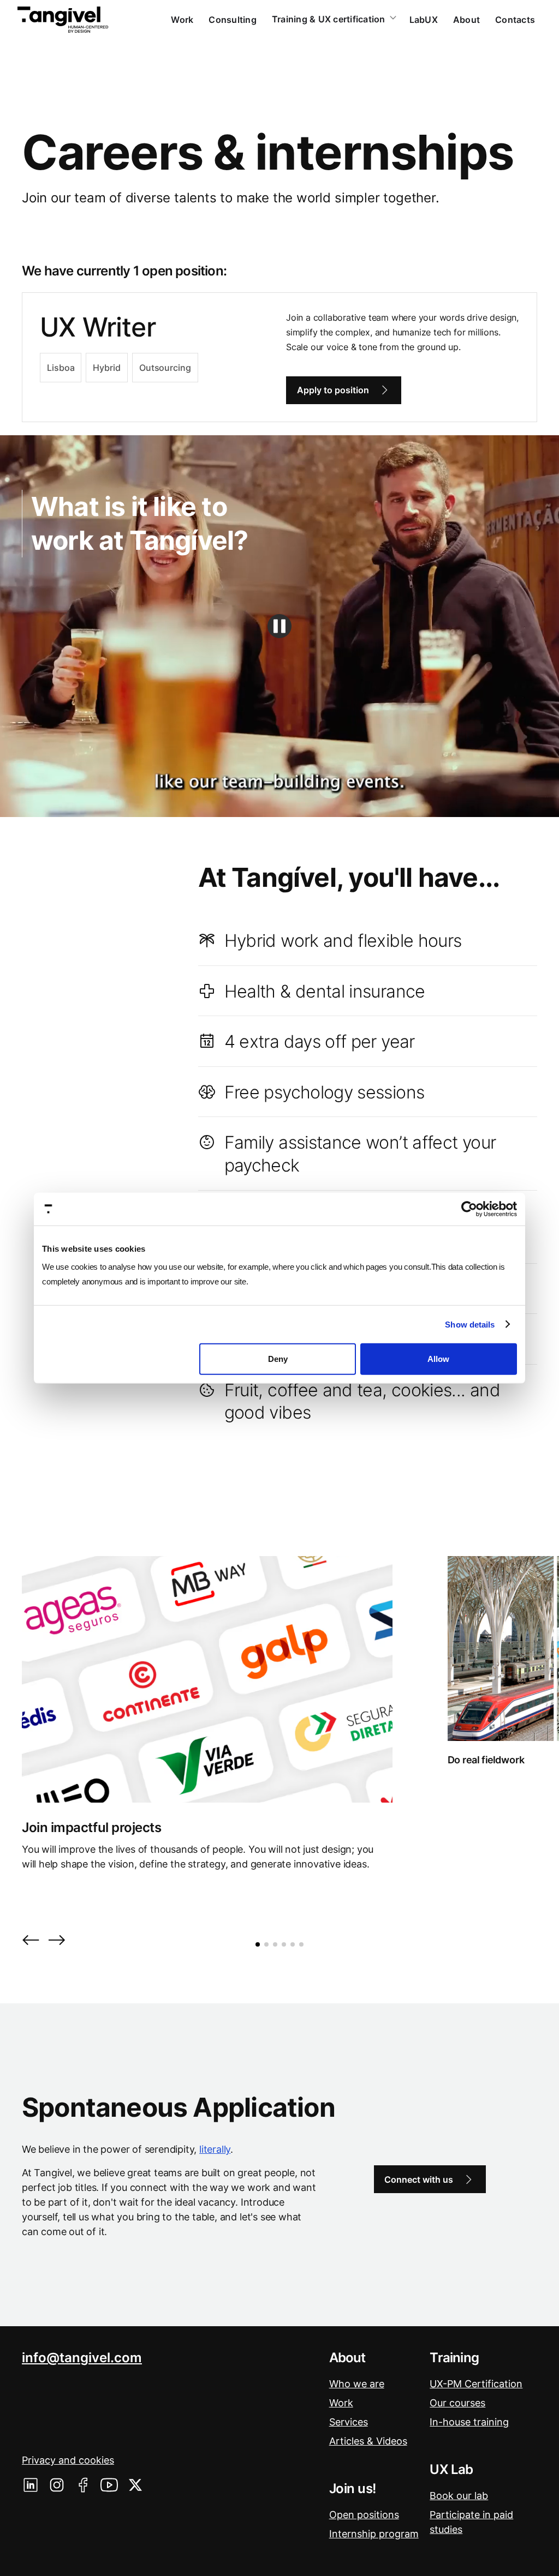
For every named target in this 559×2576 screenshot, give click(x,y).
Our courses (457, 2403)
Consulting (233, 20)
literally (215, 2149)
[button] (31, 1941)
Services (349, 2422)
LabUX (424, 20)
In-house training (469, 2422)
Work (182, 20)
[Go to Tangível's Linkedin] (31, 2485)
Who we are (357, 2384)
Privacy (68, 2460)
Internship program (374, 2534)
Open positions (364, 2515)
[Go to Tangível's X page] (135, 2485)
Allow (438, 1359)
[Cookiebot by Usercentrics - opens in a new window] (469, 1209)
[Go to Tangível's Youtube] (109, 2485)
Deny (278, 1359)
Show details (470, 1324)
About (466, 20)
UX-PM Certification (476, 2384)
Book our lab (459, 2496)
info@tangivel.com (82, 2358)
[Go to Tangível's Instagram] (57, 2485)
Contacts (515, 20)
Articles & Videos (368, 2441)
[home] (63, 20)
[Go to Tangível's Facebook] (83, 2485)
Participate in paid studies (471, 2522)
